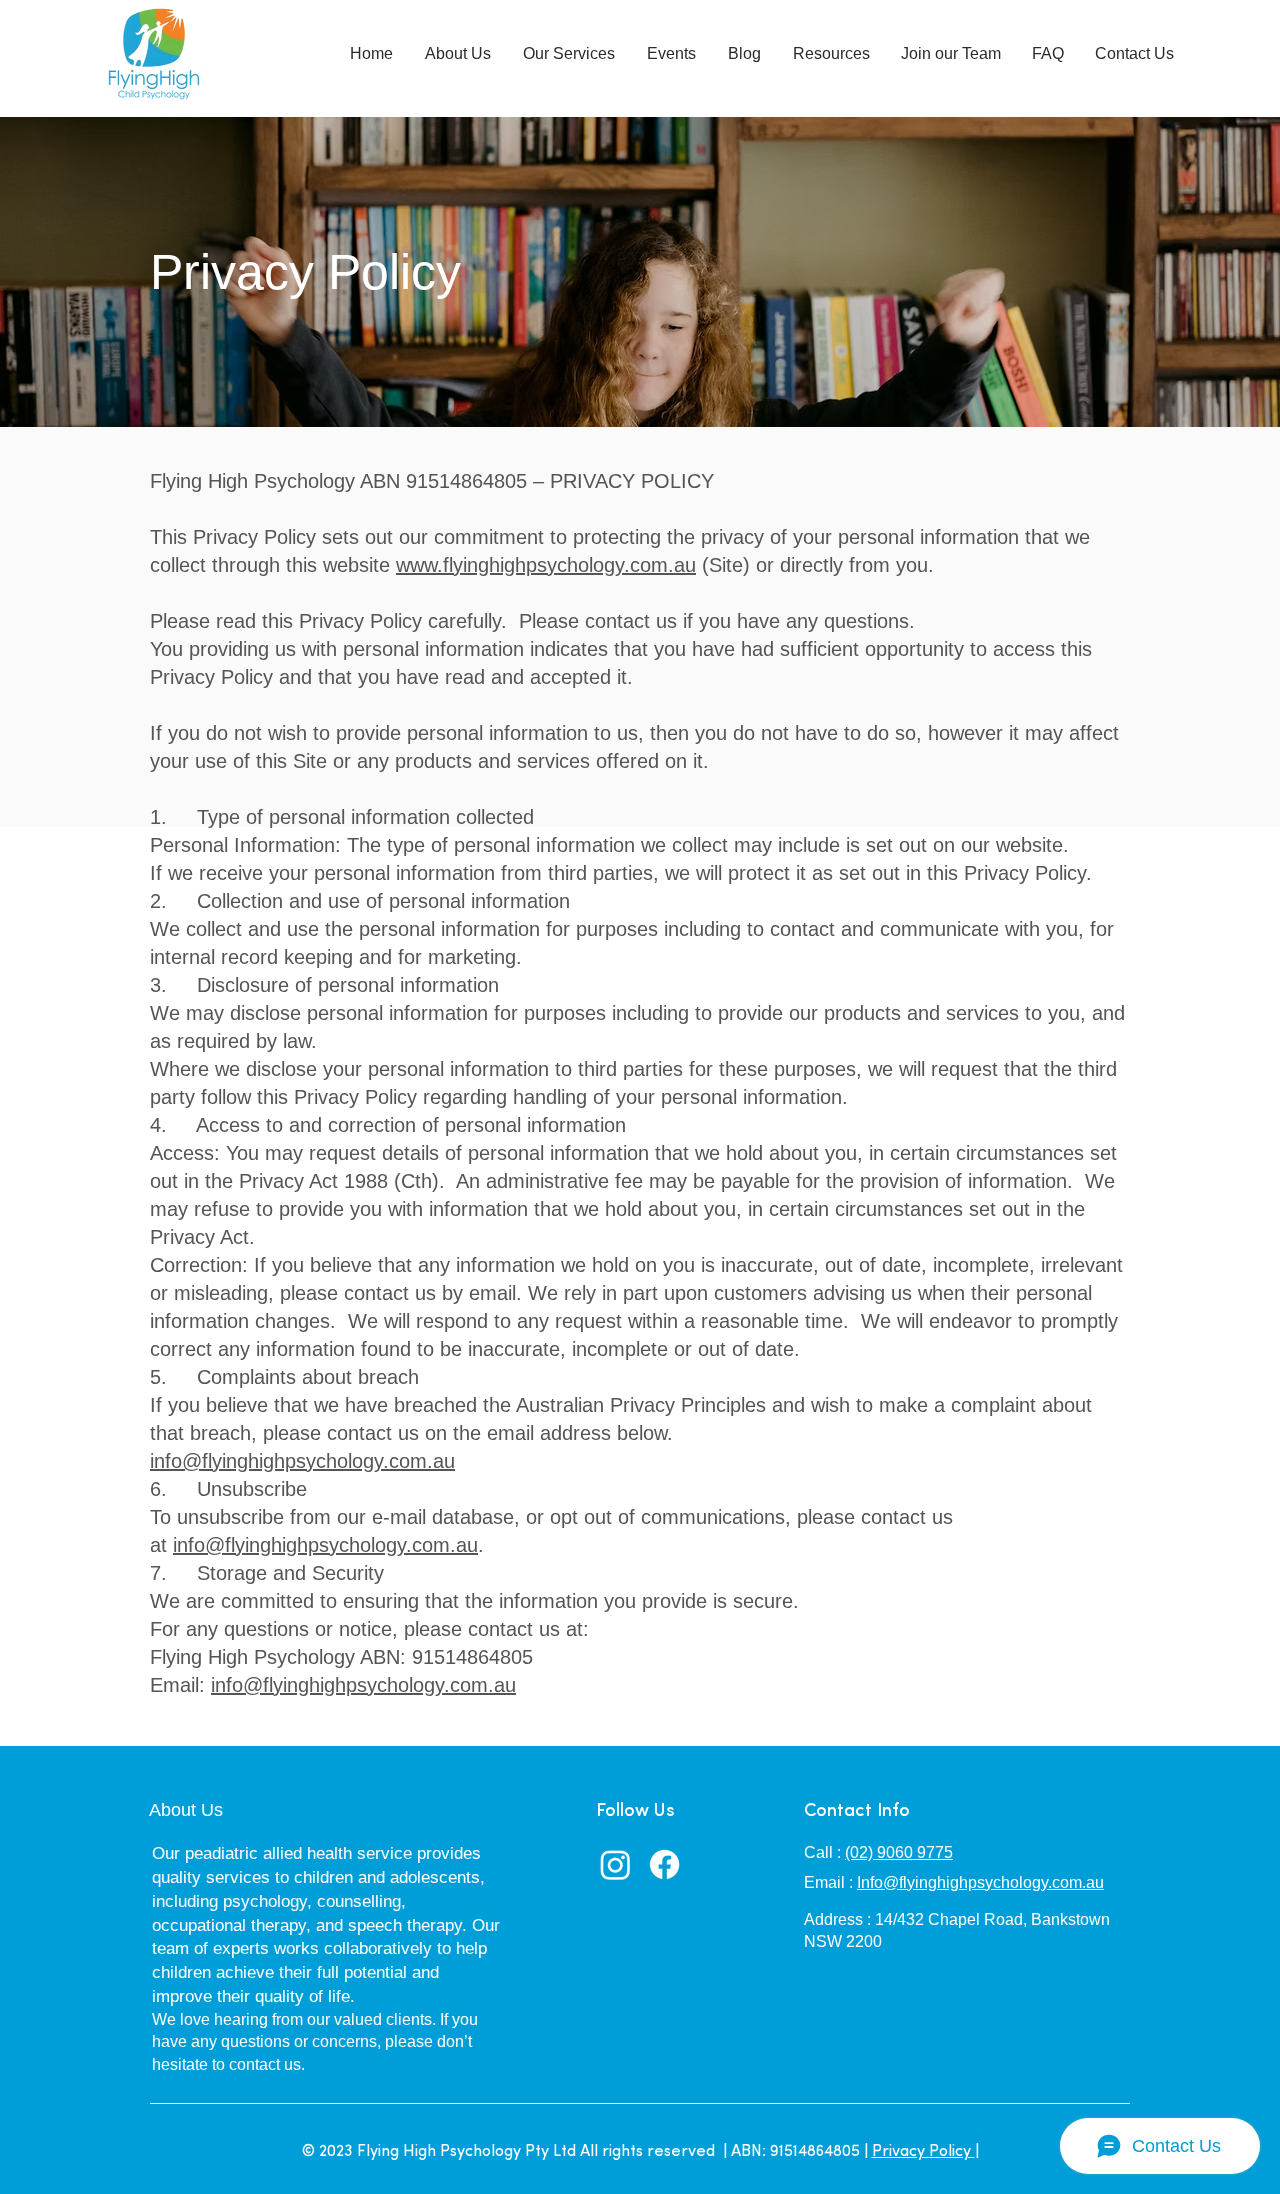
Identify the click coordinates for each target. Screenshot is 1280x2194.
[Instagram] (615, 1864)
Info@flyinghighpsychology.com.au (980, 1882)
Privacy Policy (923, 2152)
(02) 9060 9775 (899, 1852)
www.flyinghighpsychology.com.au (546, 565)
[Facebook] (664, 1864)
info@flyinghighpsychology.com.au (302, 1461)
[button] (458, 53)
